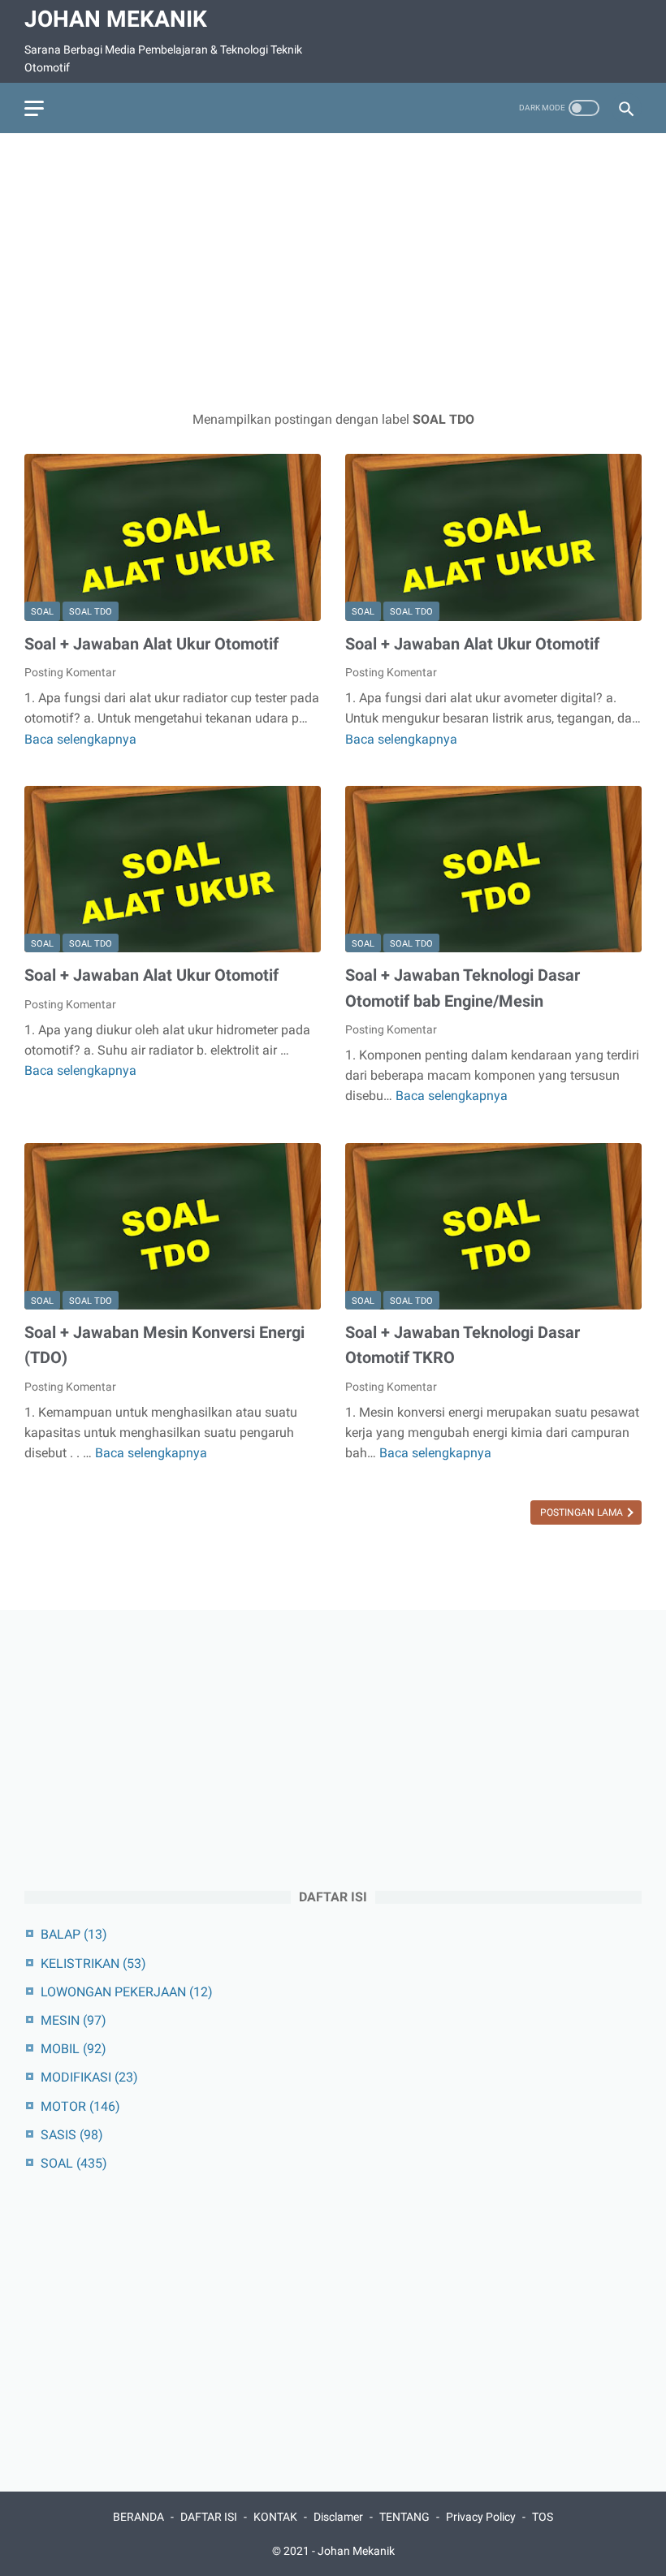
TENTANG (404, 2517)
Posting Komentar (70, 672)
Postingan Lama (583, 1512)
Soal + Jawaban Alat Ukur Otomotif (151, 644)
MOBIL (74, 2049)
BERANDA (138, 2517)
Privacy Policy (481, 2517)
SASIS (72, 2135)
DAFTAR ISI (209, 2517)
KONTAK (275, 2517)
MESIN (74, 2020)
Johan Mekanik (116, 19)
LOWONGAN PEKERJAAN (127, 1992)
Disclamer (338, 2517)
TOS (543, 2517)
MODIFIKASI (89, 2077)
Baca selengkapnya (80, 739)
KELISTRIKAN (93, 1963)
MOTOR (80, 2106)
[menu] (34, 108)
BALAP (74, 1934)
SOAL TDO (91, 612)
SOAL (42, 612)
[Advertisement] (333, 271)
